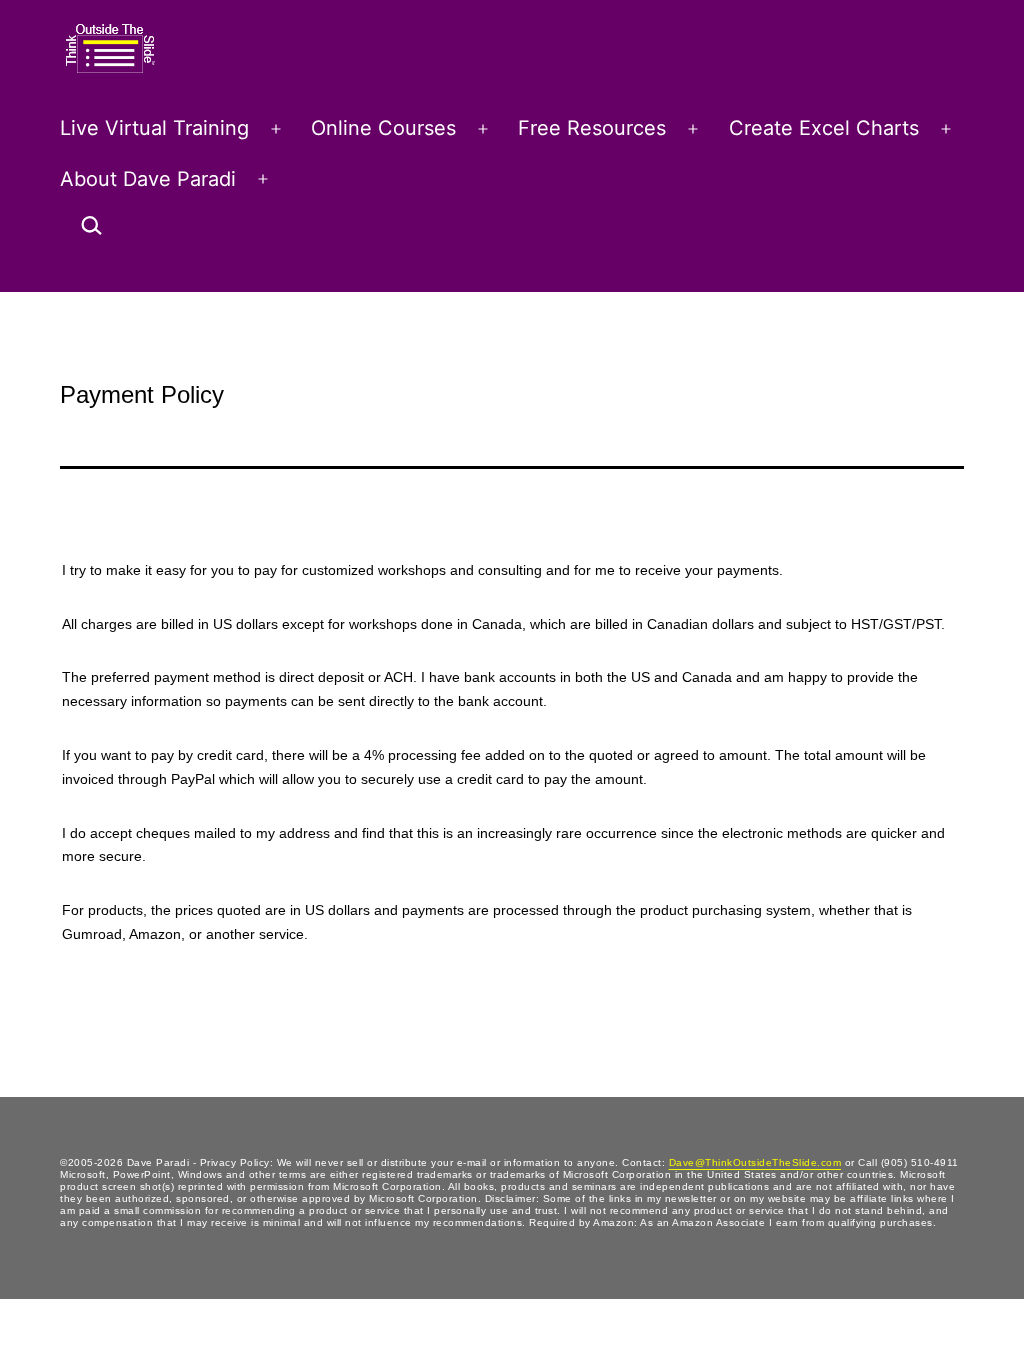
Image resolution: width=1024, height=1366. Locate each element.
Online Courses (383, 128)
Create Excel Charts (824, 128)
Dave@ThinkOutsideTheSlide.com (755, 1162)
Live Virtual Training (154, 128)
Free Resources (592, 128)
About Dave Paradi (148, 179)
